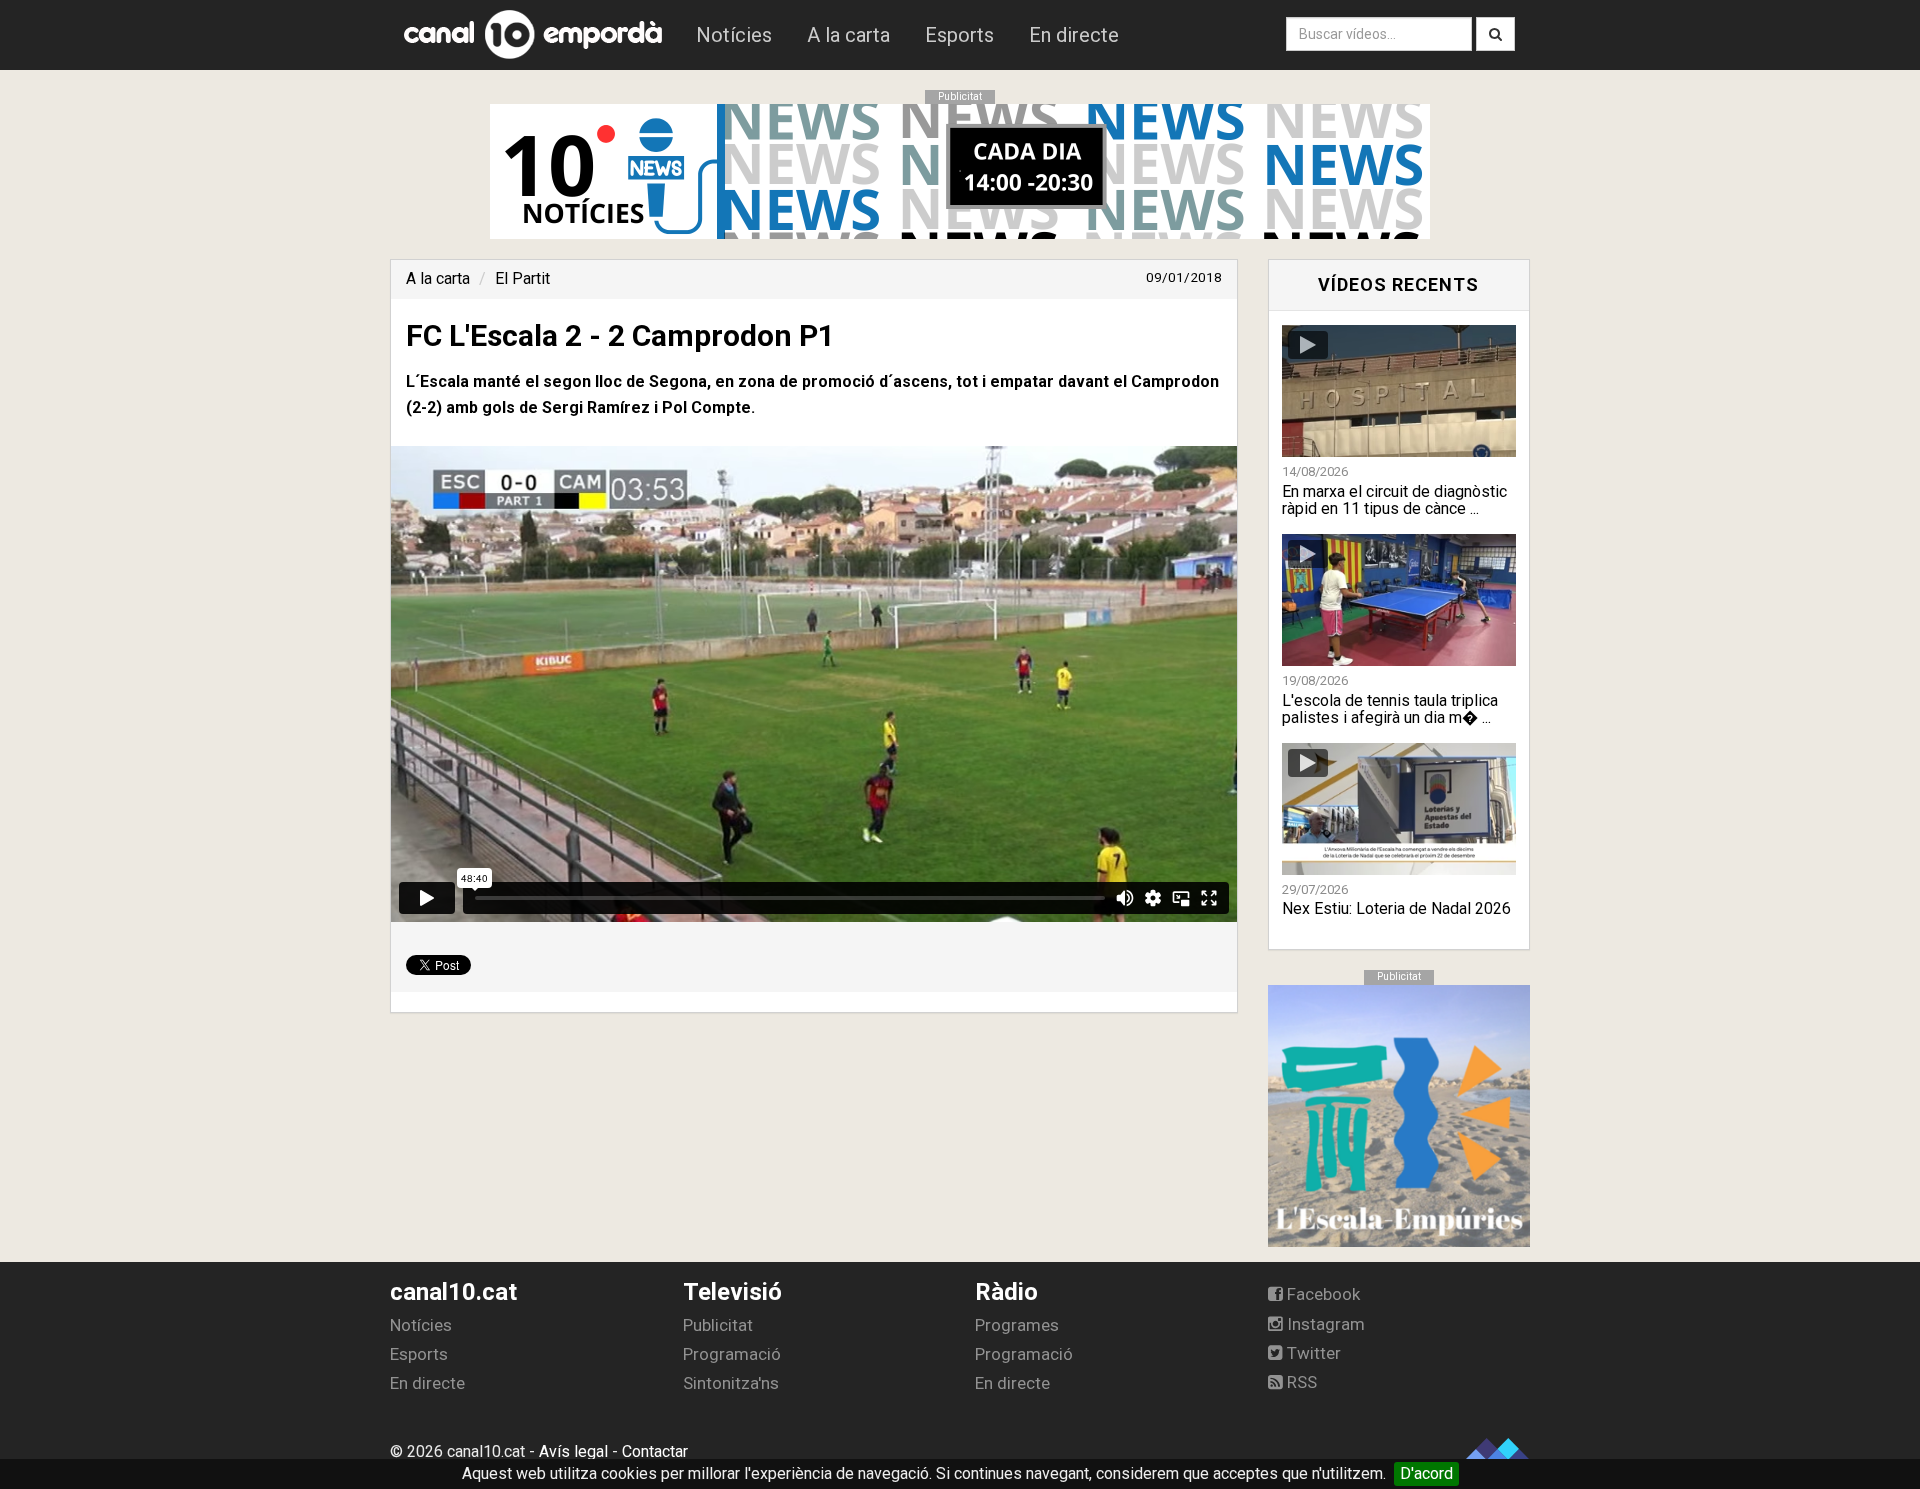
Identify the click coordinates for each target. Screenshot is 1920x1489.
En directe (1074, 35)
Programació (732, 1354)
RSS (1300, 1382)
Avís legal (573, 1451)
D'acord (1426, 1473)
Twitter (1312, 1353)
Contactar (655, 1451)
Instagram (1324, 1324)
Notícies (734, 35)
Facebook (1321, 1294)
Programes (1017, 1325)
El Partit (522, 278)
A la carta (848, 35)
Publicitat (718, 1325)
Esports (959, 35)
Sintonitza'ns (731, 1383)
